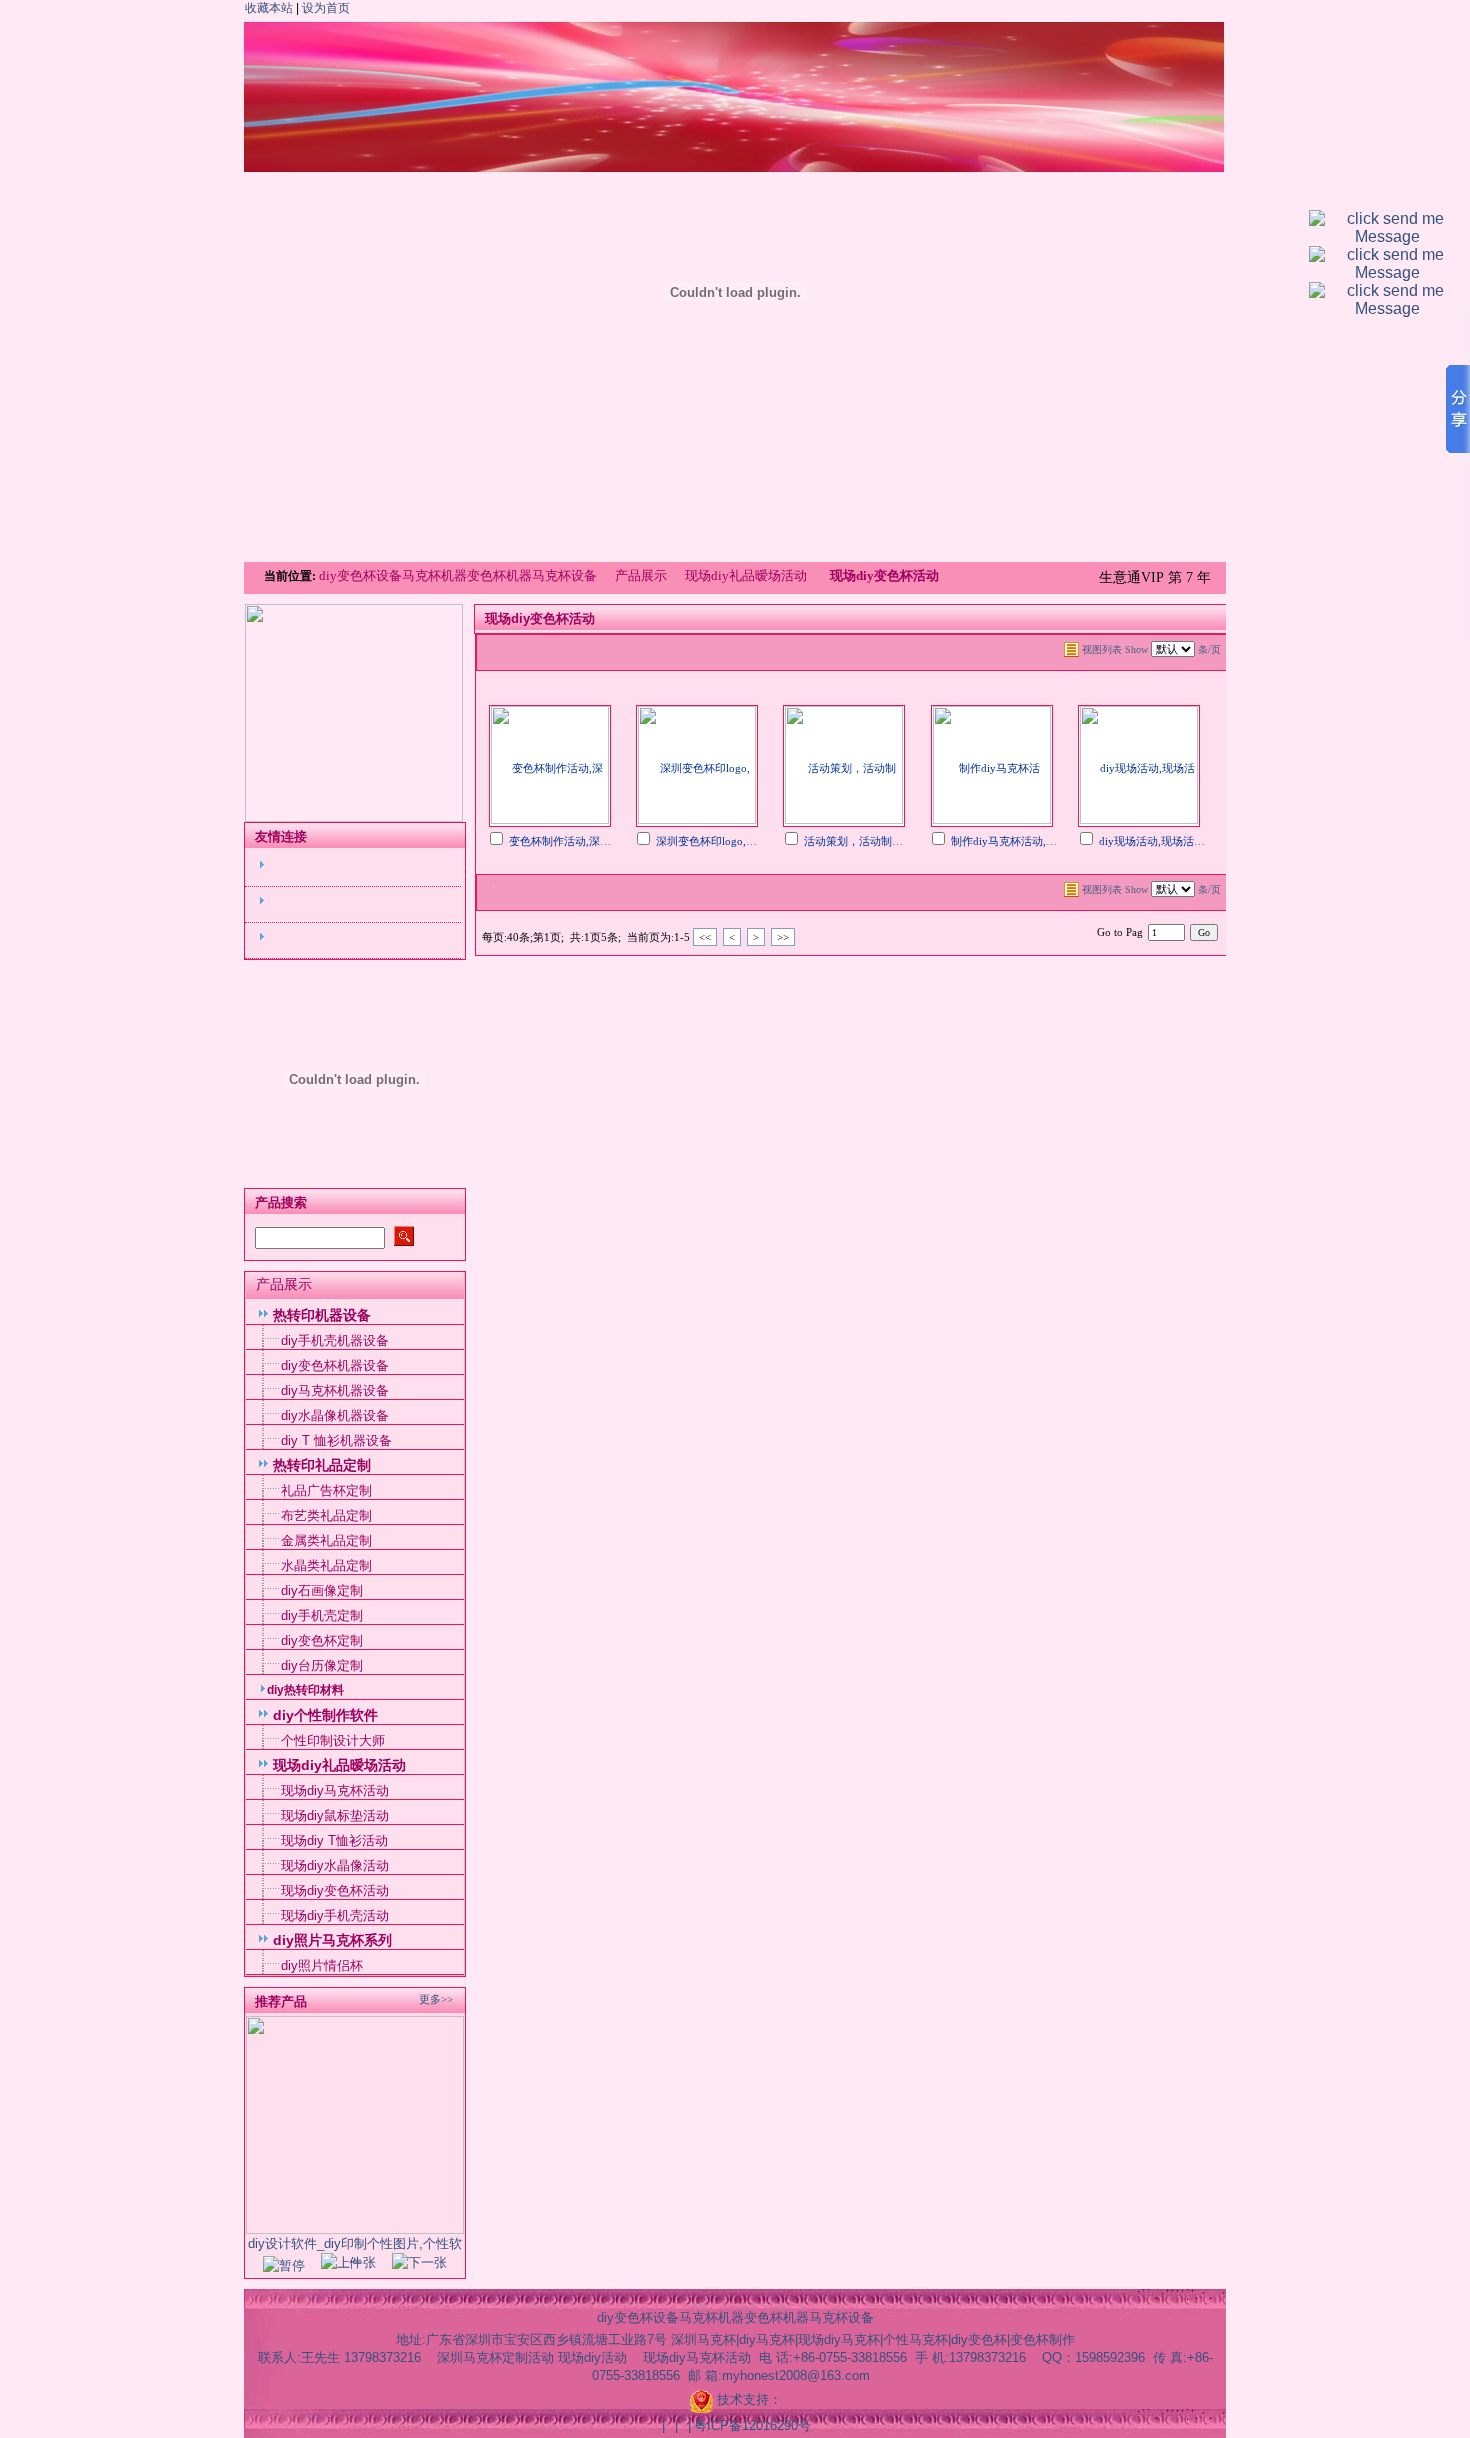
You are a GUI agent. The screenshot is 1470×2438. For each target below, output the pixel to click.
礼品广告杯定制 (326, 1490)
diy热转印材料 (305, 1690)
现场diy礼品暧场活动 (746, 575)
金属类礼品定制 (326, 1540)
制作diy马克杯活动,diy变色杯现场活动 (1044, 841)
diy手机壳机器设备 (335, 1340)
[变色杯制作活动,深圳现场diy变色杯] (550, 764)
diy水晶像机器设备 (335, 1415)
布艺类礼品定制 (326, 1515)
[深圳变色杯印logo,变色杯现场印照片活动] (697, 764)
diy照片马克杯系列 (332, 1940)
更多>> (436, 1999)
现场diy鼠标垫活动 (335, 1815)
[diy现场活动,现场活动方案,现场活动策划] (1139, 764)
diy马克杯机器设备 (335, 1390)
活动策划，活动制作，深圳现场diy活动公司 (910, 841)
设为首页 (326, 8)
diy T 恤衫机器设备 (336, 1440)
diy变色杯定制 (322, 1640)
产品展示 (641, 575)
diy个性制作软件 (325, 1715)
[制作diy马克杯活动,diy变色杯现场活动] (992, 764)
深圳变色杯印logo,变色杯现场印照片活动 (756, 841)
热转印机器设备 (322, 1315)
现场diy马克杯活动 (335, 1790)
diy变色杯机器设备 (335, 1365)
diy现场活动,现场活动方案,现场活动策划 (1197, 841)
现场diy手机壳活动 (335, 1915)
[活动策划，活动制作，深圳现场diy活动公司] (844, 764)
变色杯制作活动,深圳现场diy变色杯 (595, 841)
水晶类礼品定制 (326, 1565)
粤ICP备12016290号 (752, 2425)
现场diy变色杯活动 (335, 1890)
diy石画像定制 (322, 1590)
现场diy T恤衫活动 (334, 1840)
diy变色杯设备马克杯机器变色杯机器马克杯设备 (459, 575)
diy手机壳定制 (322, 1615)
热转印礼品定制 (322, 1465)
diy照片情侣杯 (322, 1965)
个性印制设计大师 (333, 1740)
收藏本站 (269, 8)
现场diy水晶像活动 (335, 1865)
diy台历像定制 (322, 1665)
